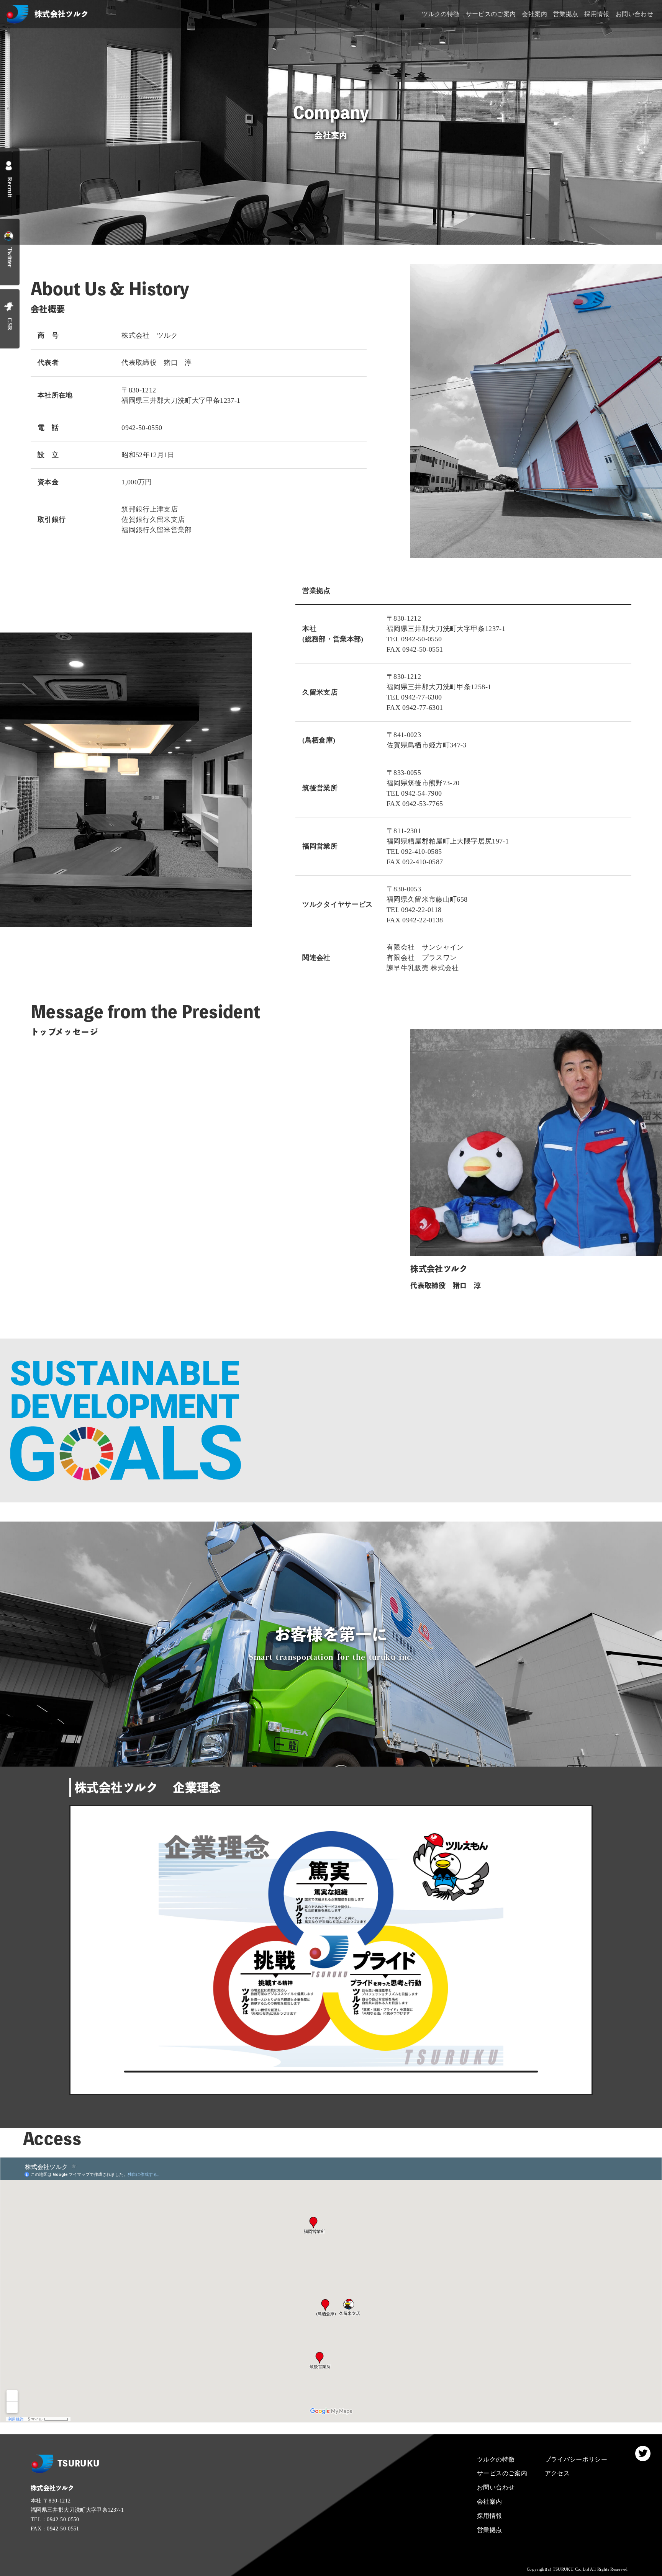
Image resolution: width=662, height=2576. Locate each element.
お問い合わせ (634, 14)
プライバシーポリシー (576, 2459)
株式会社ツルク (62, 14)
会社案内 (534, 14)
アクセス (557, 2473)
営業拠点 (566, 14)
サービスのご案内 (491, 14)
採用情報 (597, 14)
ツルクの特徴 (441, 14)
